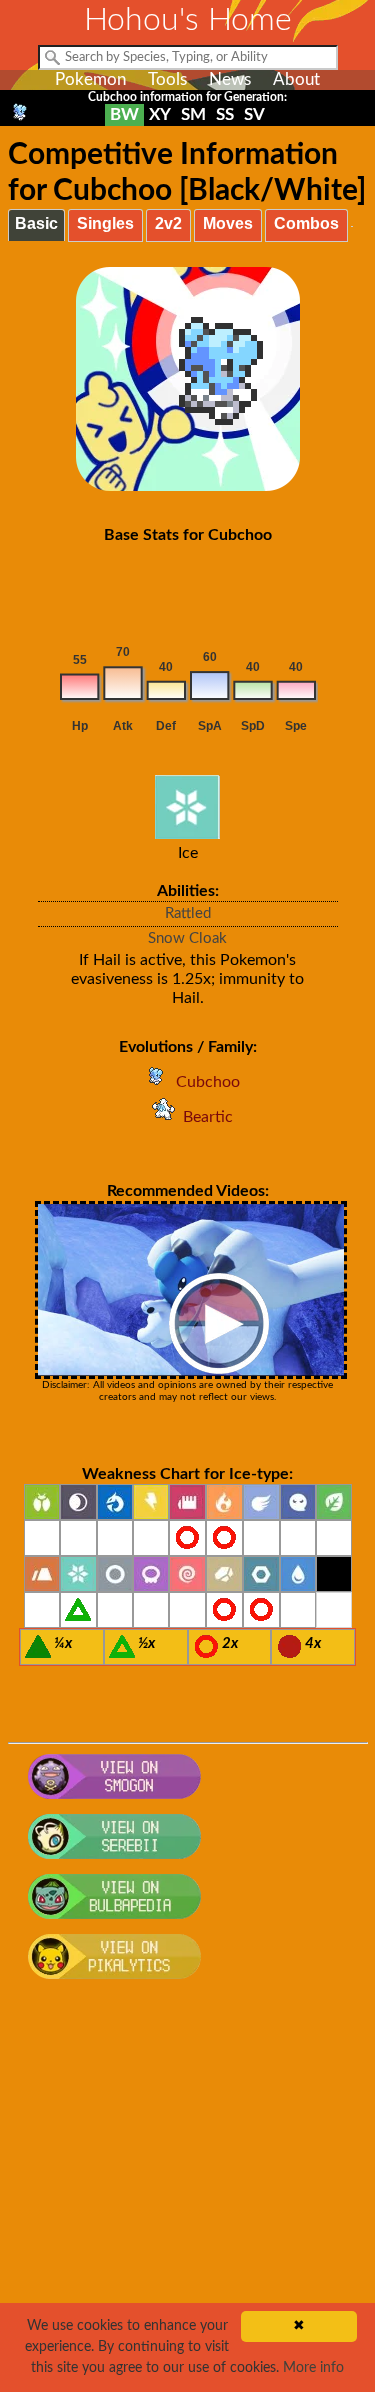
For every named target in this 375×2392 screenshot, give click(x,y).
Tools (167, 79)
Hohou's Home (188, 20)
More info (313, 2368)
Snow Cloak (187, 938)
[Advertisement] (187, 2196)
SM (193, 114)
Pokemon (90, 79)
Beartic (208, 1117)
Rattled (188, 913)
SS (225, 114)
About (296, 79)
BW (124, 114)
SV (254, 114)
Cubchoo (208, 1082)
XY (160, 114)
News (230, 79)
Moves (228, 223)
